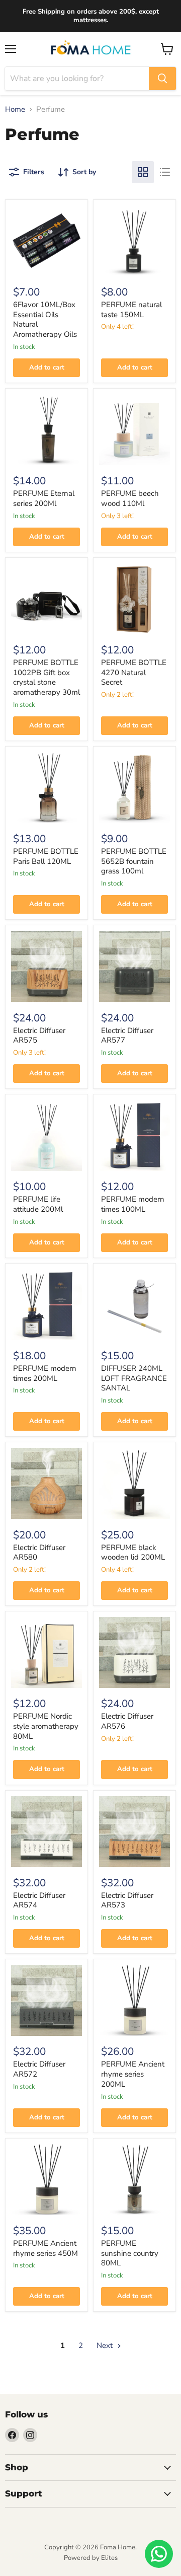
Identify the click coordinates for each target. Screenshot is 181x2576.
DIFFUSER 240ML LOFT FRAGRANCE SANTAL (134, 1378)
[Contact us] (159, 2554)
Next (106, 2345)
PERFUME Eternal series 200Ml (44, 498)
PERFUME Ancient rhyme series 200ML (133, 2074)
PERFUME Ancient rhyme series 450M (46, 2248)
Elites (109, 2558)
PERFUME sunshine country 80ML (130, 2253)
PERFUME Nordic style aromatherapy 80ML (46, 1726)
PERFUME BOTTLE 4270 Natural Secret (134, 672)
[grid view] (143, 172)
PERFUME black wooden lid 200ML (133, 1553)
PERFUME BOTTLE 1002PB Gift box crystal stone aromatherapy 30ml (47, 677)
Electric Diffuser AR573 (127, 1900)
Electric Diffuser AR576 (127, 1721)
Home (15, 109)
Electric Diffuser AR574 (39, 1900)
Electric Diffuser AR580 (39, 1553)
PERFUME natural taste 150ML (131, 310)
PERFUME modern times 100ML (133, 1204)
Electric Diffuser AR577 (127, 1036)
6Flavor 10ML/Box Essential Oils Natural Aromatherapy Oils (45, 319)
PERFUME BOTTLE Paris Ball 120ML (46, 856)
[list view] (165, 172)
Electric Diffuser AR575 (39, 1036)
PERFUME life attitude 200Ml (38, 1204)
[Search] (162, 79)
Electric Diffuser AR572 (39, 2069)
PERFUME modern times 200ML (45, 1373)
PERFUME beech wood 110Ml (130, 498)
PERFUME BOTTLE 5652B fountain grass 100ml (134, 861)
